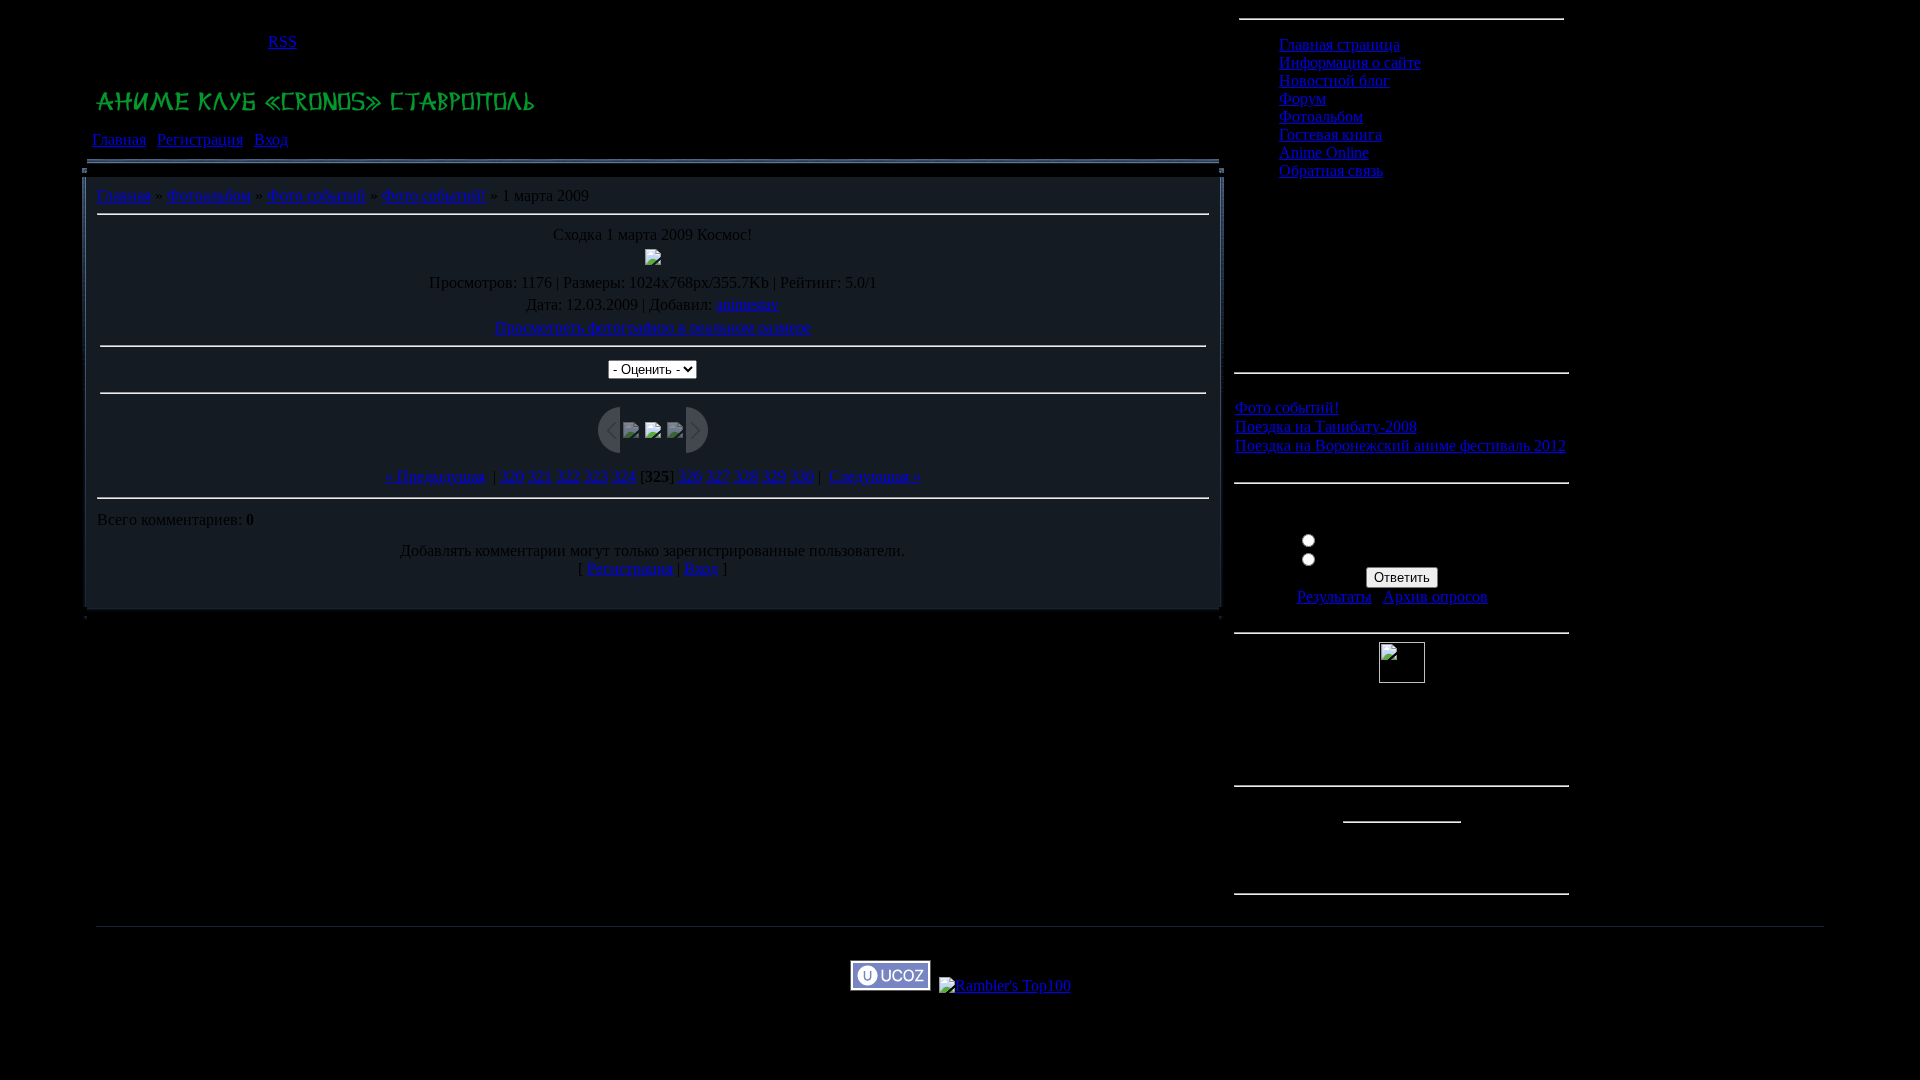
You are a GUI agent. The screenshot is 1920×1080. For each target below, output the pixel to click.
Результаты (1334, 596)
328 (746, 476)
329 (774, 476)
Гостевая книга (1330, 134)
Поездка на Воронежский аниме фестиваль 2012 (1400, 445)
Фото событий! (434, 195)
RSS (282, 41)
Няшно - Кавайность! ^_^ (1409, 538)
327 (718, 476)
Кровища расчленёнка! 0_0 (1414, 557)
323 (596, 476)
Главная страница (1339, 44)
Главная (119, 139)
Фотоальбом (209, 195)
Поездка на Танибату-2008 (1326, 426)
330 (802, 476)
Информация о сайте (1350, 62)
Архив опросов (1435, 596)
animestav (747, 304)
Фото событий (316, 195)
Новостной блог (1334, 80)
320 (512, 476)
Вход (271, 139)
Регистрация (200, 139)
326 (690, 476)
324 (624, 476)
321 (540, 476)
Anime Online (1324, 152)
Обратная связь (1331, 170)
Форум (1302, 98)
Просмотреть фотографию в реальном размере (653, 327)
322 (568, 476)
